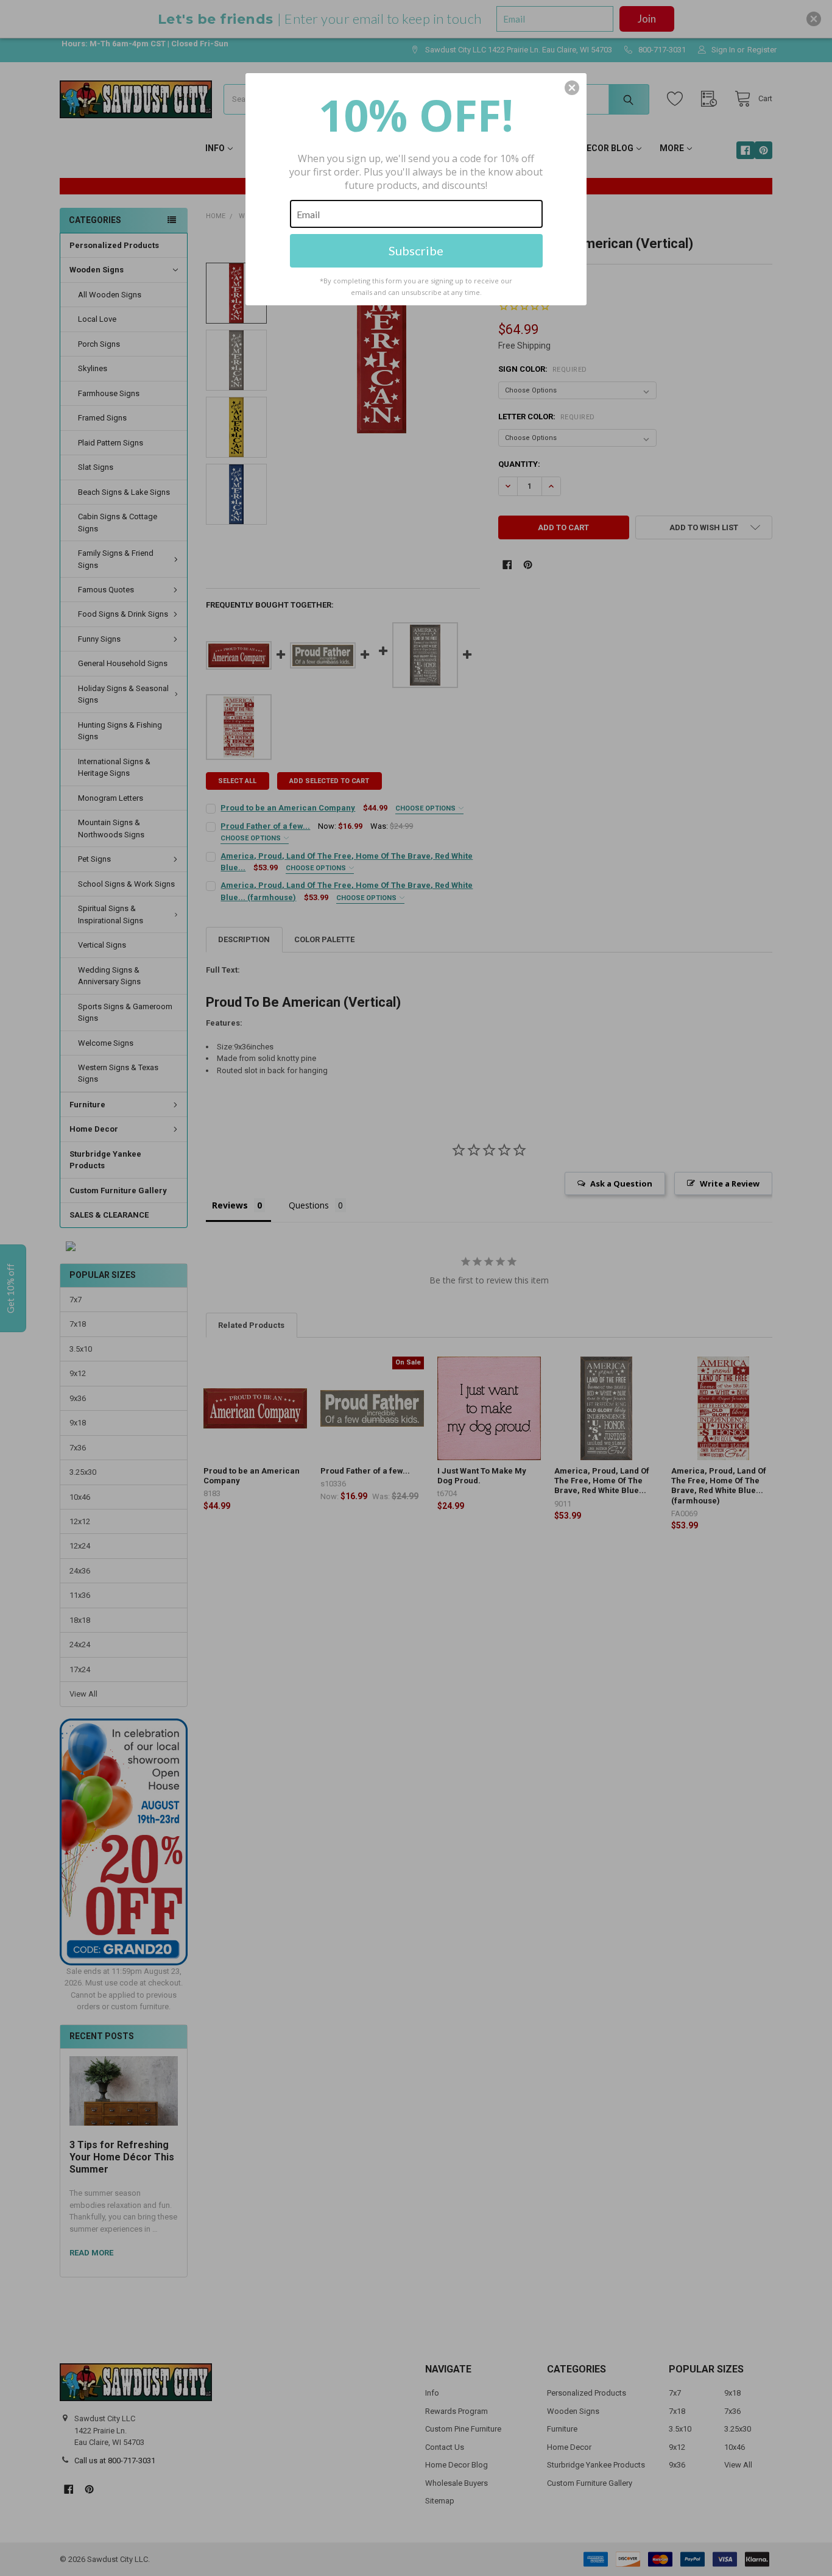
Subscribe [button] (416, 250)
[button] (572, 88)
